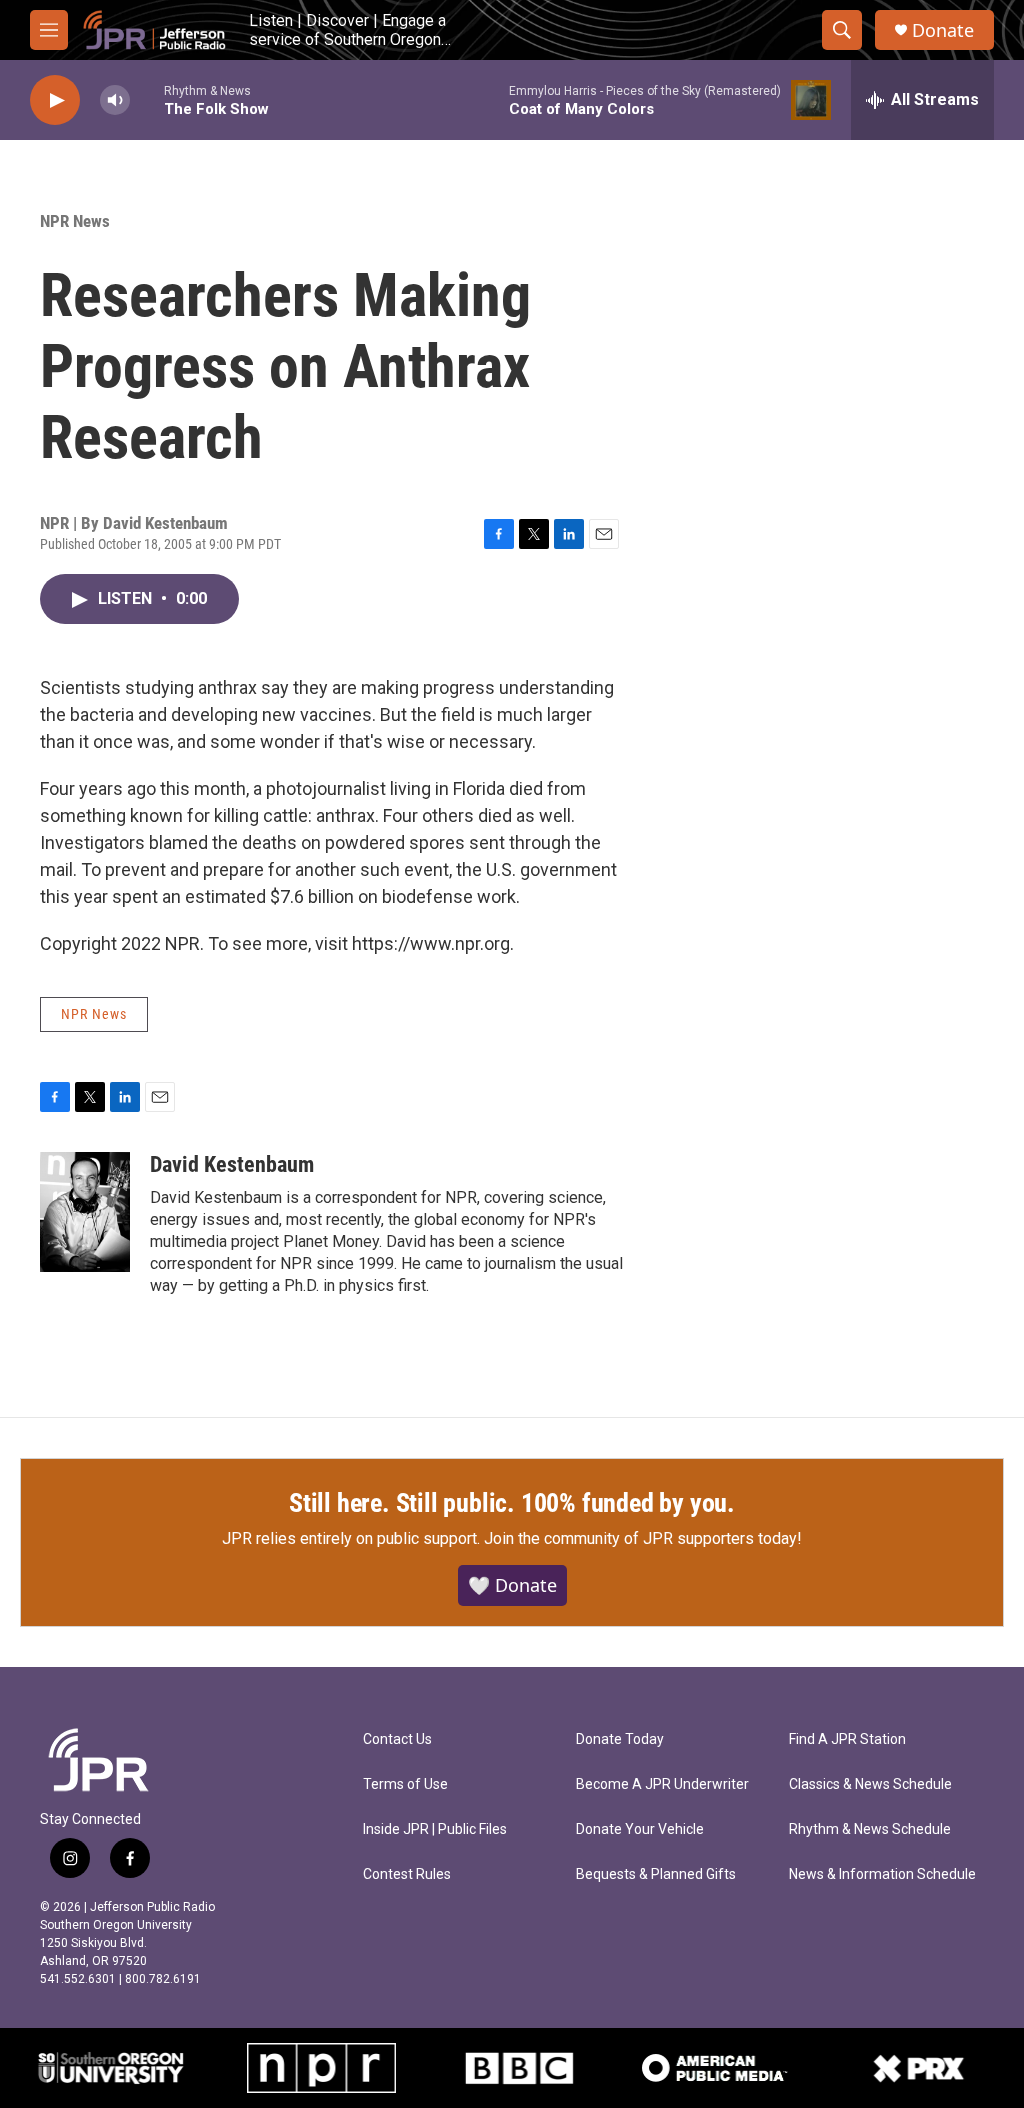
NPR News (75, 221)
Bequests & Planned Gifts (656, 1874)
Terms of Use (405, 1784)
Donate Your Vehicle (640, 1829)
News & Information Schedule (882, 1874)
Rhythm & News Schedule (870, 1829)
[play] (55, 100)
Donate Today (620, 1739)
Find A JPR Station (847, 1739)
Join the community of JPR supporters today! (643, 1538)
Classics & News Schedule (870, 1784)
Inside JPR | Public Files (435, 1829)
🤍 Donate (512, 1585)
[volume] (115, 100)
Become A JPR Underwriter (662, 1784)
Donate (943, 30)
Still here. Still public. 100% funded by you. (512, 1503)
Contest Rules (407, 1874)
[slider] (147, 99)
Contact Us (397, 1739)
